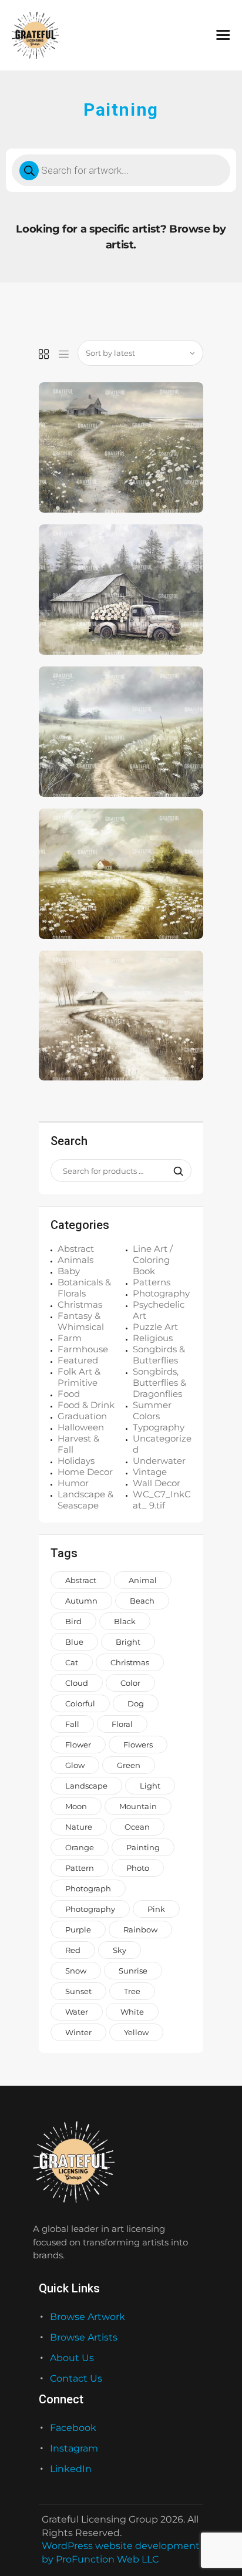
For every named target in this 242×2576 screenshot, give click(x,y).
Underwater (159, 1461)
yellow (136, 2032)
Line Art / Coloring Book (153, 1260)
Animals (75, 1260)
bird (73, 1621)
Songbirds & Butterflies (159, 1355)
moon (76, 1806)
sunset (78, 1991)
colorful (80, 1703)
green (129, 1765)
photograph (88, 1888)
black (125, 1621)
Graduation (82, 1416)
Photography (161, 1293)
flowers (138, 1745)
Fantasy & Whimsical (81, 1321)
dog (136, 1703)
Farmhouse (83, 1349)
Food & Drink (86, 1405)
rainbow (140, 1930)
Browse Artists (84, 2337)
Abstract (76, 1249)
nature (79, 1827)
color (130, 1683)
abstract (81, 1580)
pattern (80, 1868)
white (132, 2012)
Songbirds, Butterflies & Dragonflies (159, 1383)
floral (122, 1724)
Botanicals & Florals (84, 1288)
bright (128, 1642)
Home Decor (85, 1472)
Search (175, 1171)
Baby (69, 1271)
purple (78, 1930)
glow (75, 1765)
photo (138, 1868)
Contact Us (76, 2378)
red (73, 1950)
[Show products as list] (64, 355)
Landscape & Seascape (85, 1500)
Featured (78, 1360)
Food (69, 1394)
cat (72, 1662)
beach (142, 1601)
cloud (77, 1683)
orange (80, 1847)
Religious (153, 1338)
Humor (73, 1483)
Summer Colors (152, 1410)
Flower (78, 1745)
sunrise (133, 1971)
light (150, 1786)
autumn (81, 1601)
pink (156, 1909)
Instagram (74, 2448)
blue (74, 1642)
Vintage (150, 1472)
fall (72, 1724)
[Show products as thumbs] (44, 355)
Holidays (76, 1461)
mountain (138, 1806)
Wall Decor (157, 1483)
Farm (70, 1338)
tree (132, 1991)
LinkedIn (71, 2469)
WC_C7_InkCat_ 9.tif (162, 1500)
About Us (72, 2358)
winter (78, 2032)
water (77, 2012)
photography (90, 1909)
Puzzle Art (155, 1327)
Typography (159, 1427)
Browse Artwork (88, 2317)
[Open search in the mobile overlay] (121, 170)
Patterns (152, 1282)
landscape (86, 1786)
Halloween (81, 1427)
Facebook (73, 2428)
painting (143, 1847)
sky (120, 1950)
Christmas (80, 1304)
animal (143, 1580)
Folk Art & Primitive (79, 1377)
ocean (137, 1827)
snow (76, 1971)
